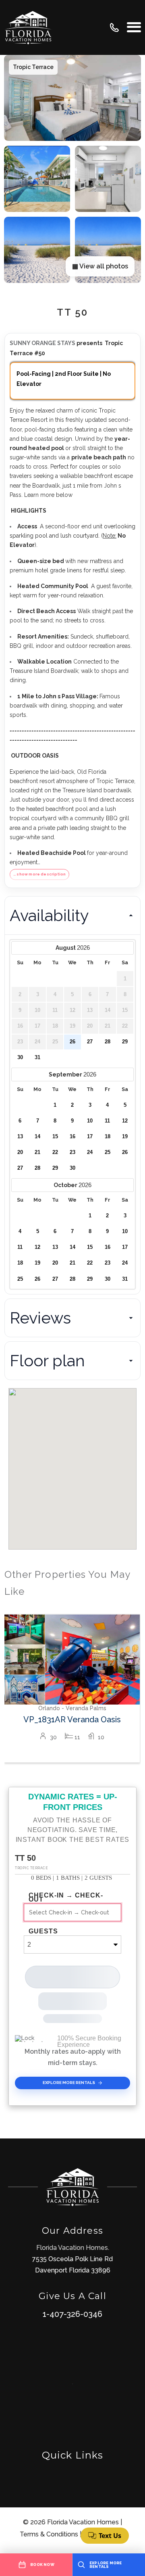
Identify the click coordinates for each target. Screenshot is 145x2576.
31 (37, 1058)
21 (37, 1152)
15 (55, 1137)
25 (108, 1152)
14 (37, 1137)
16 (72, 1137)
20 (20, 1152)
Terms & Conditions (49, 2534)
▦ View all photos (100, 266)
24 (90, 1152)
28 (108, 1042)
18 (108, 1137)
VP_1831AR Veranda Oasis (72, 1719)
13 (20, 1137)
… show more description (39, 874)
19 (125, 1137)
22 (55, 1152)
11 (107, 1121)
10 (90, 1121)
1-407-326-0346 (72, 2314)
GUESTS (43, 1931)
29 (125, 1042)
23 (72, 1152)
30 (20, 1058)
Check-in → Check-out (66, 1897)
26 (72, 1042)
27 (90, 1042)
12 (125, 1121)
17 (90, 1137)
